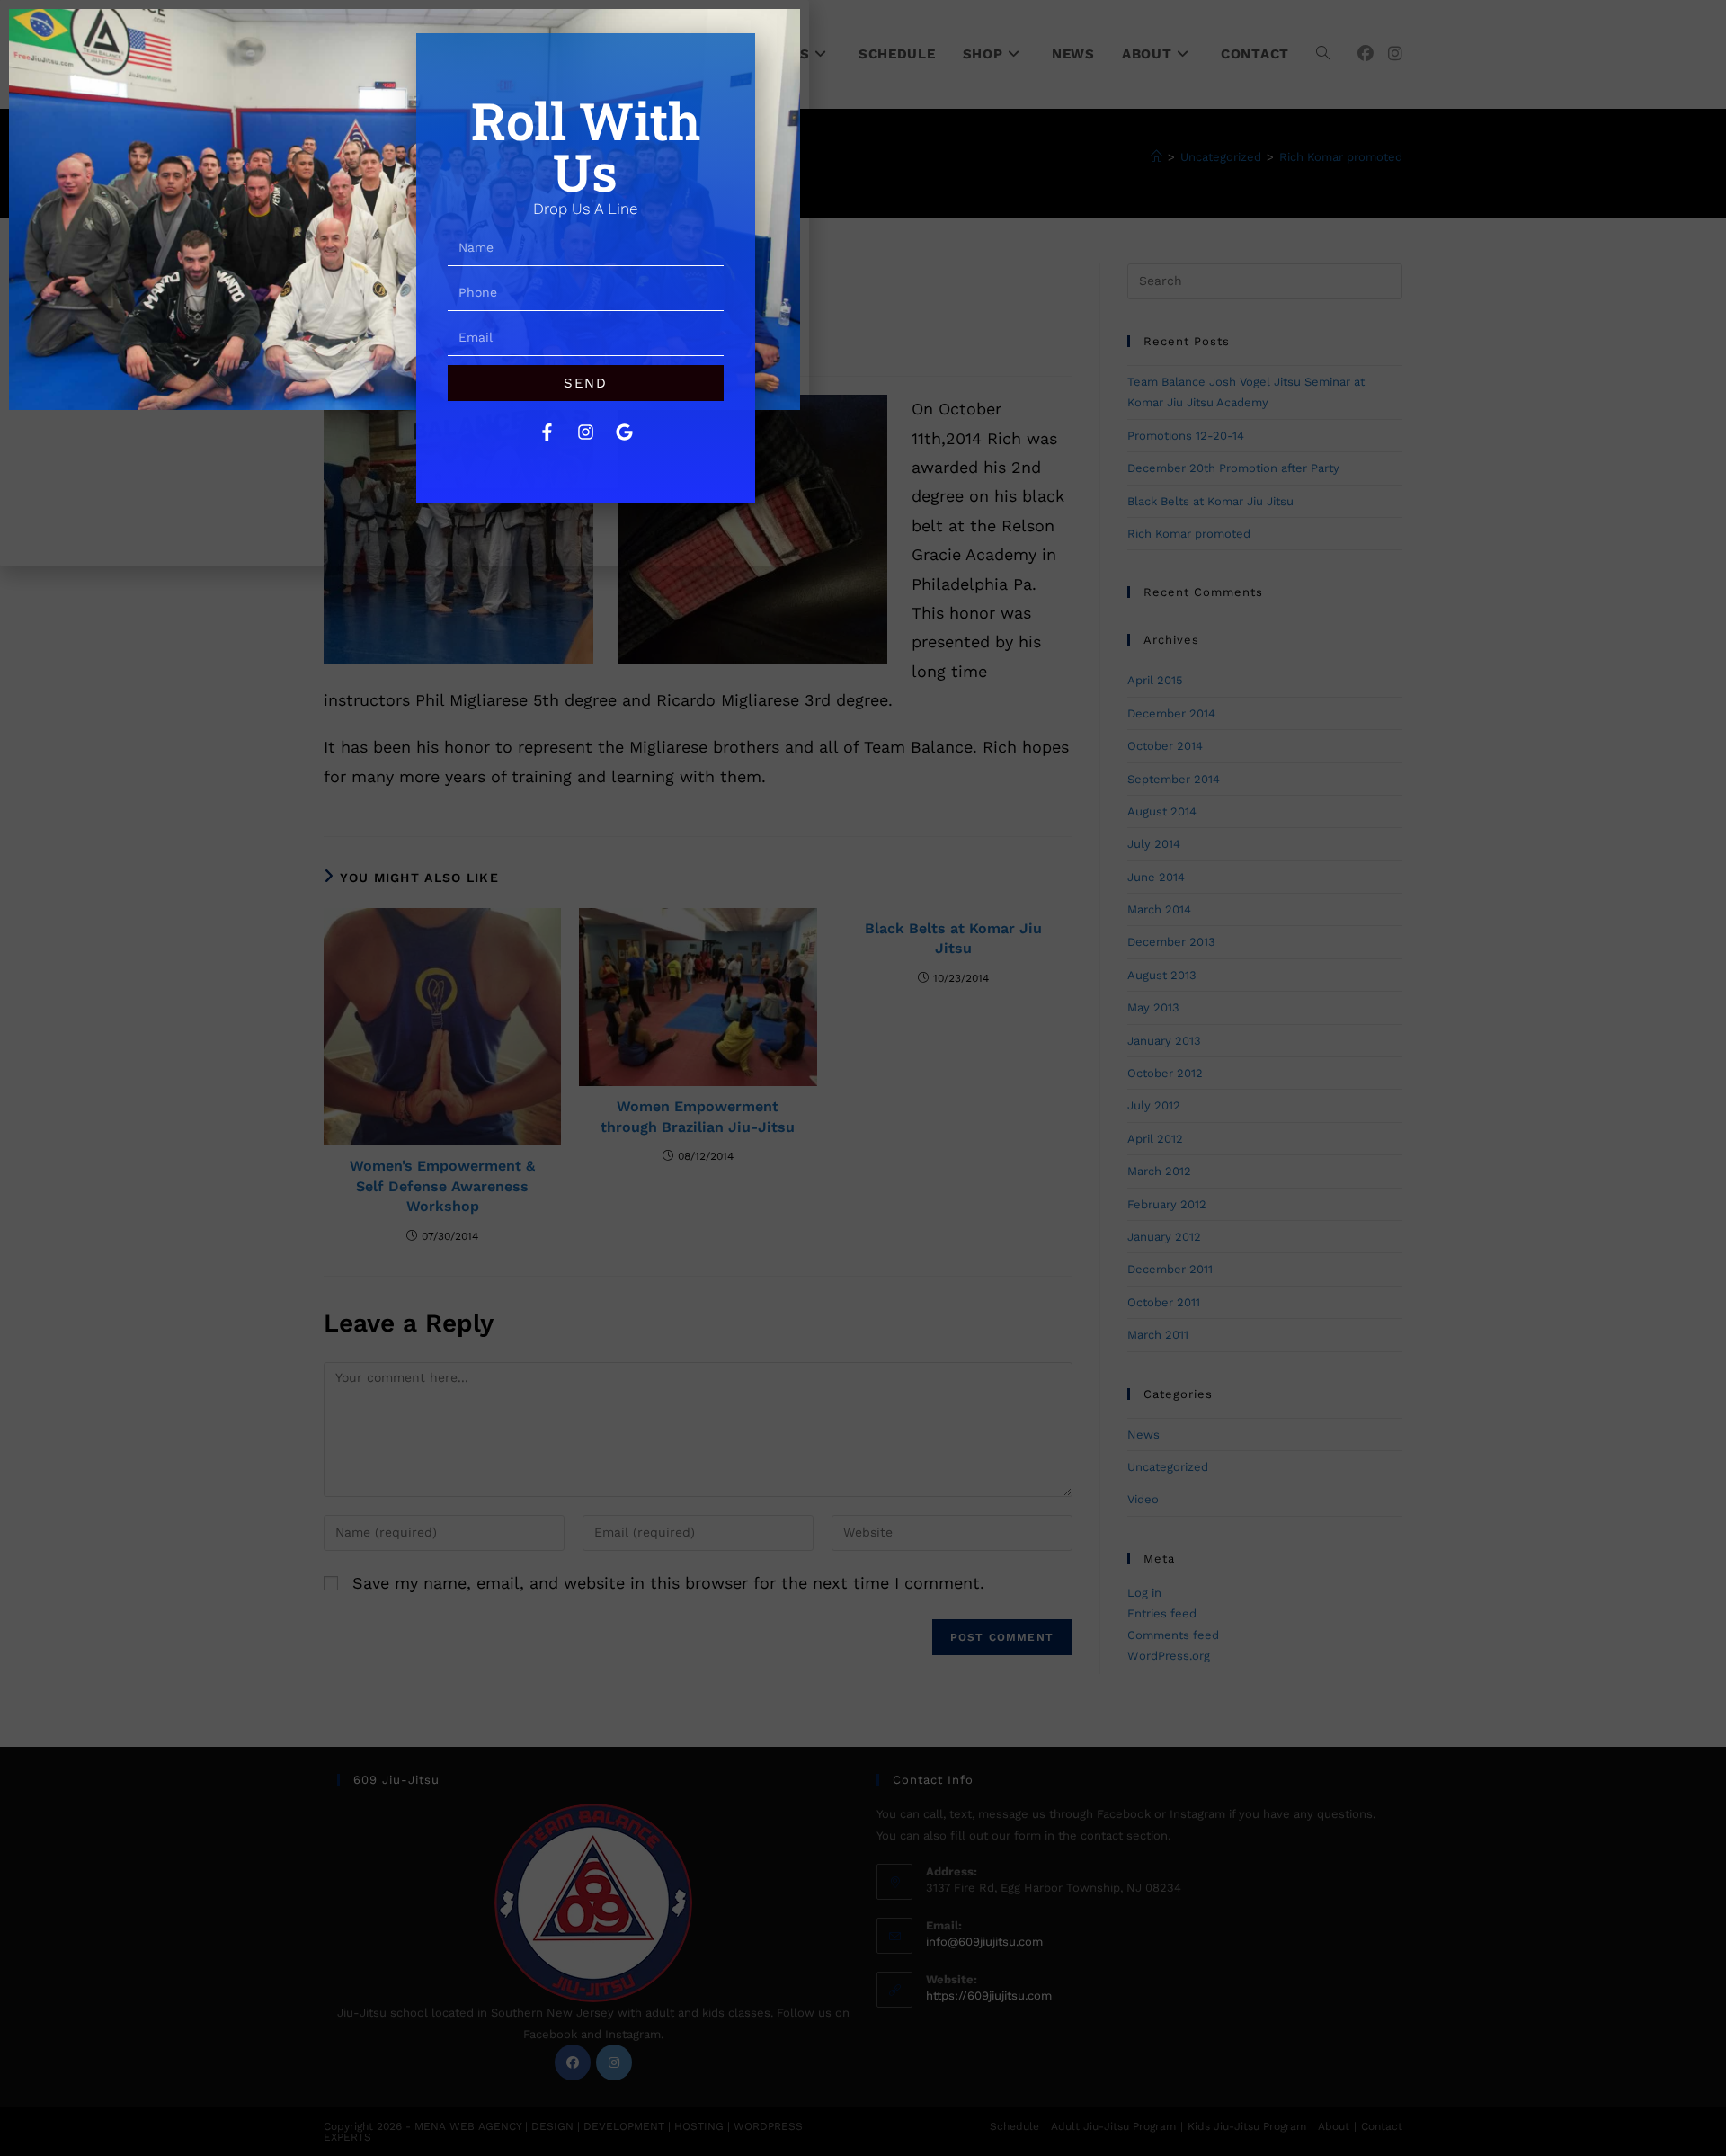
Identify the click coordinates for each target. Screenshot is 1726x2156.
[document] (863, 1078)
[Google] (624, 432)
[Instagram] (585, 432)
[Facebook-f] (547, 432)
